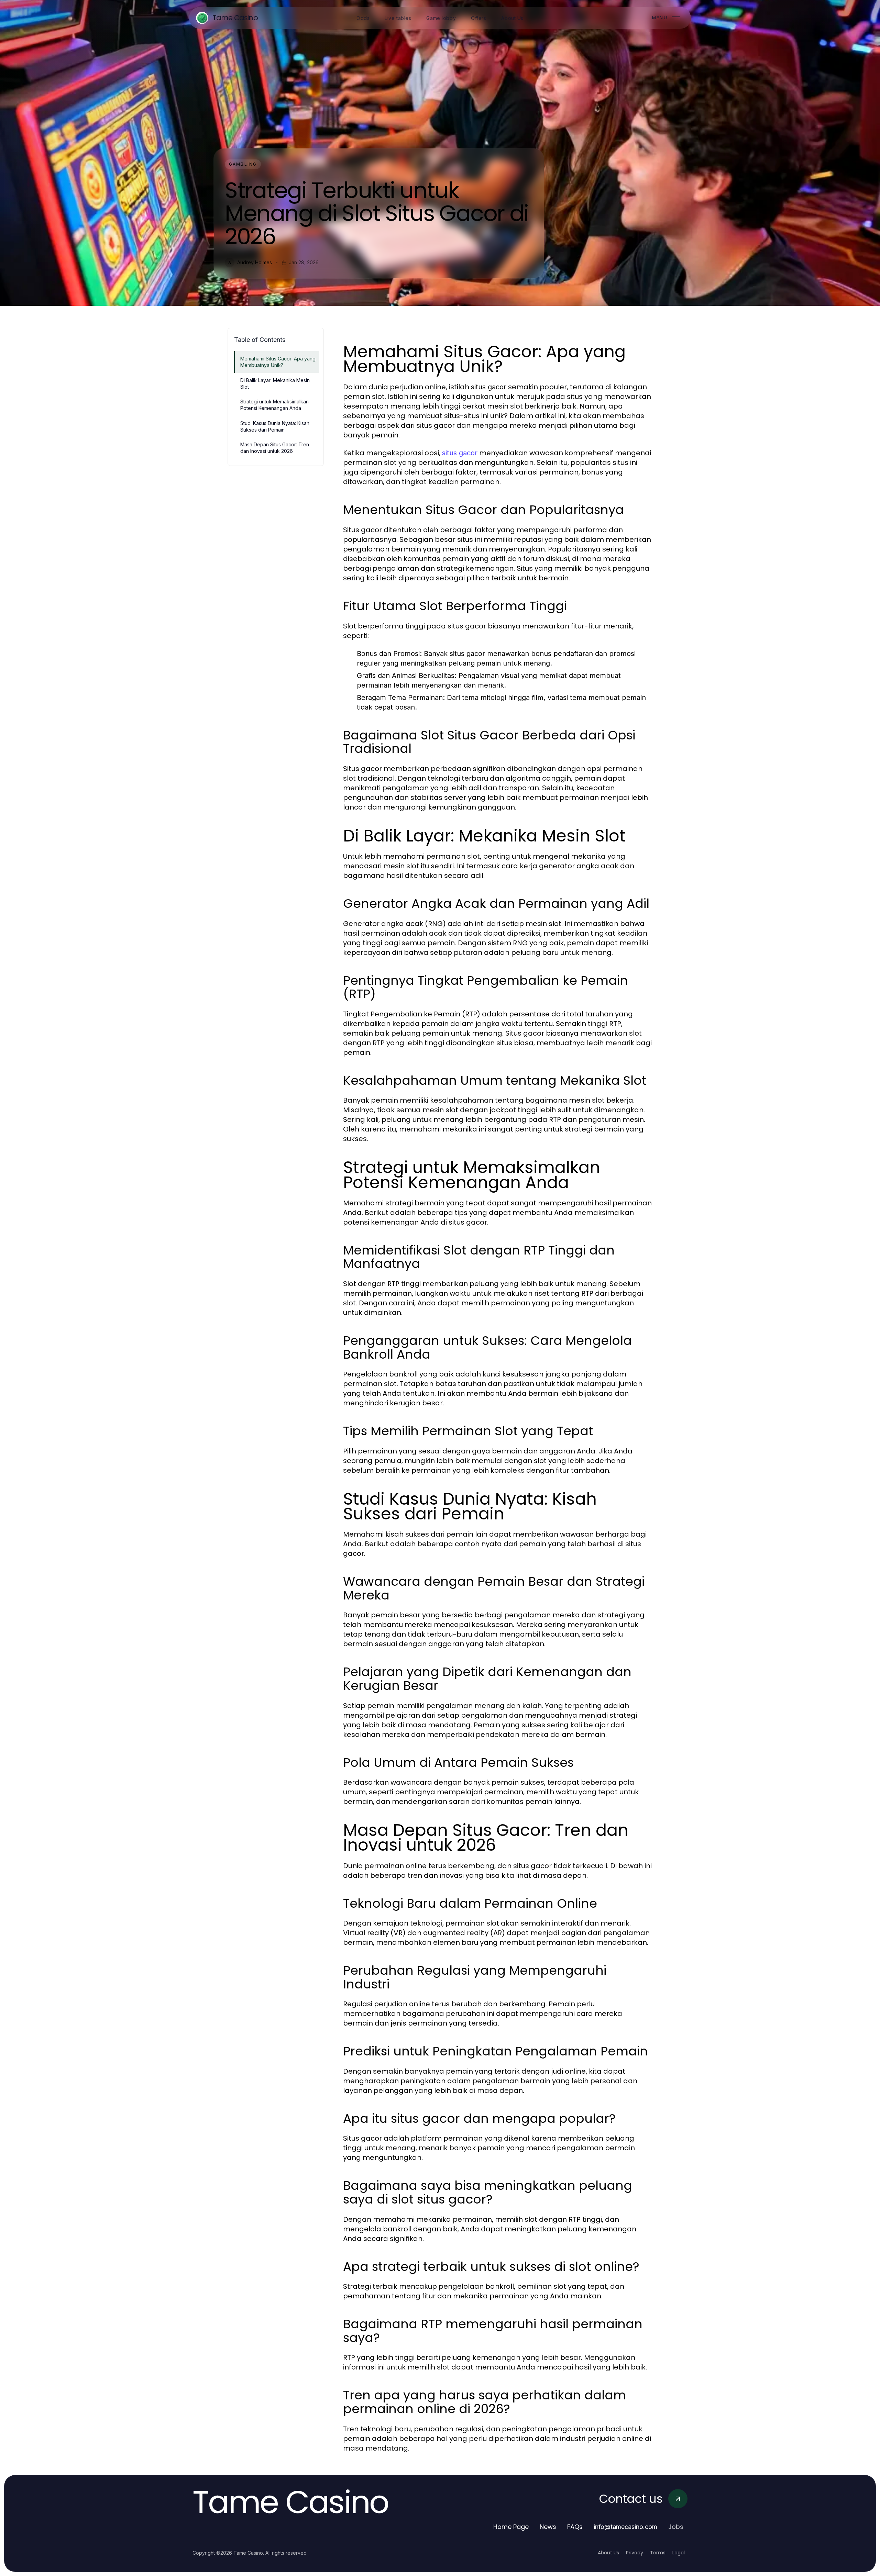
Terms (658, 2553)
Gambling (243, 164)
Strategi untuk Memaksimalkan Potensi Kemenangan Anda (274, 405)
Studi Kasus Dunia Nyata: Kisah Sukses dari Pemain (275, 426)
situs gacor (460, 453)
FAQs (575, 2527)
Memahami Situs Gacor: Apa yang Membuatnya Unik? (278, 362)
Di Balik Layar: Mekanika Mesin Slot (275, 383)
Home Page (511, 2527)
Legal (679, 2553)
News (548, 2527)
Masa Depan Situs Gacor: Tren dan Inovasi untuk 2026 (275, 448)
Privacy (635, 2553)
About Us (608, 2553)
